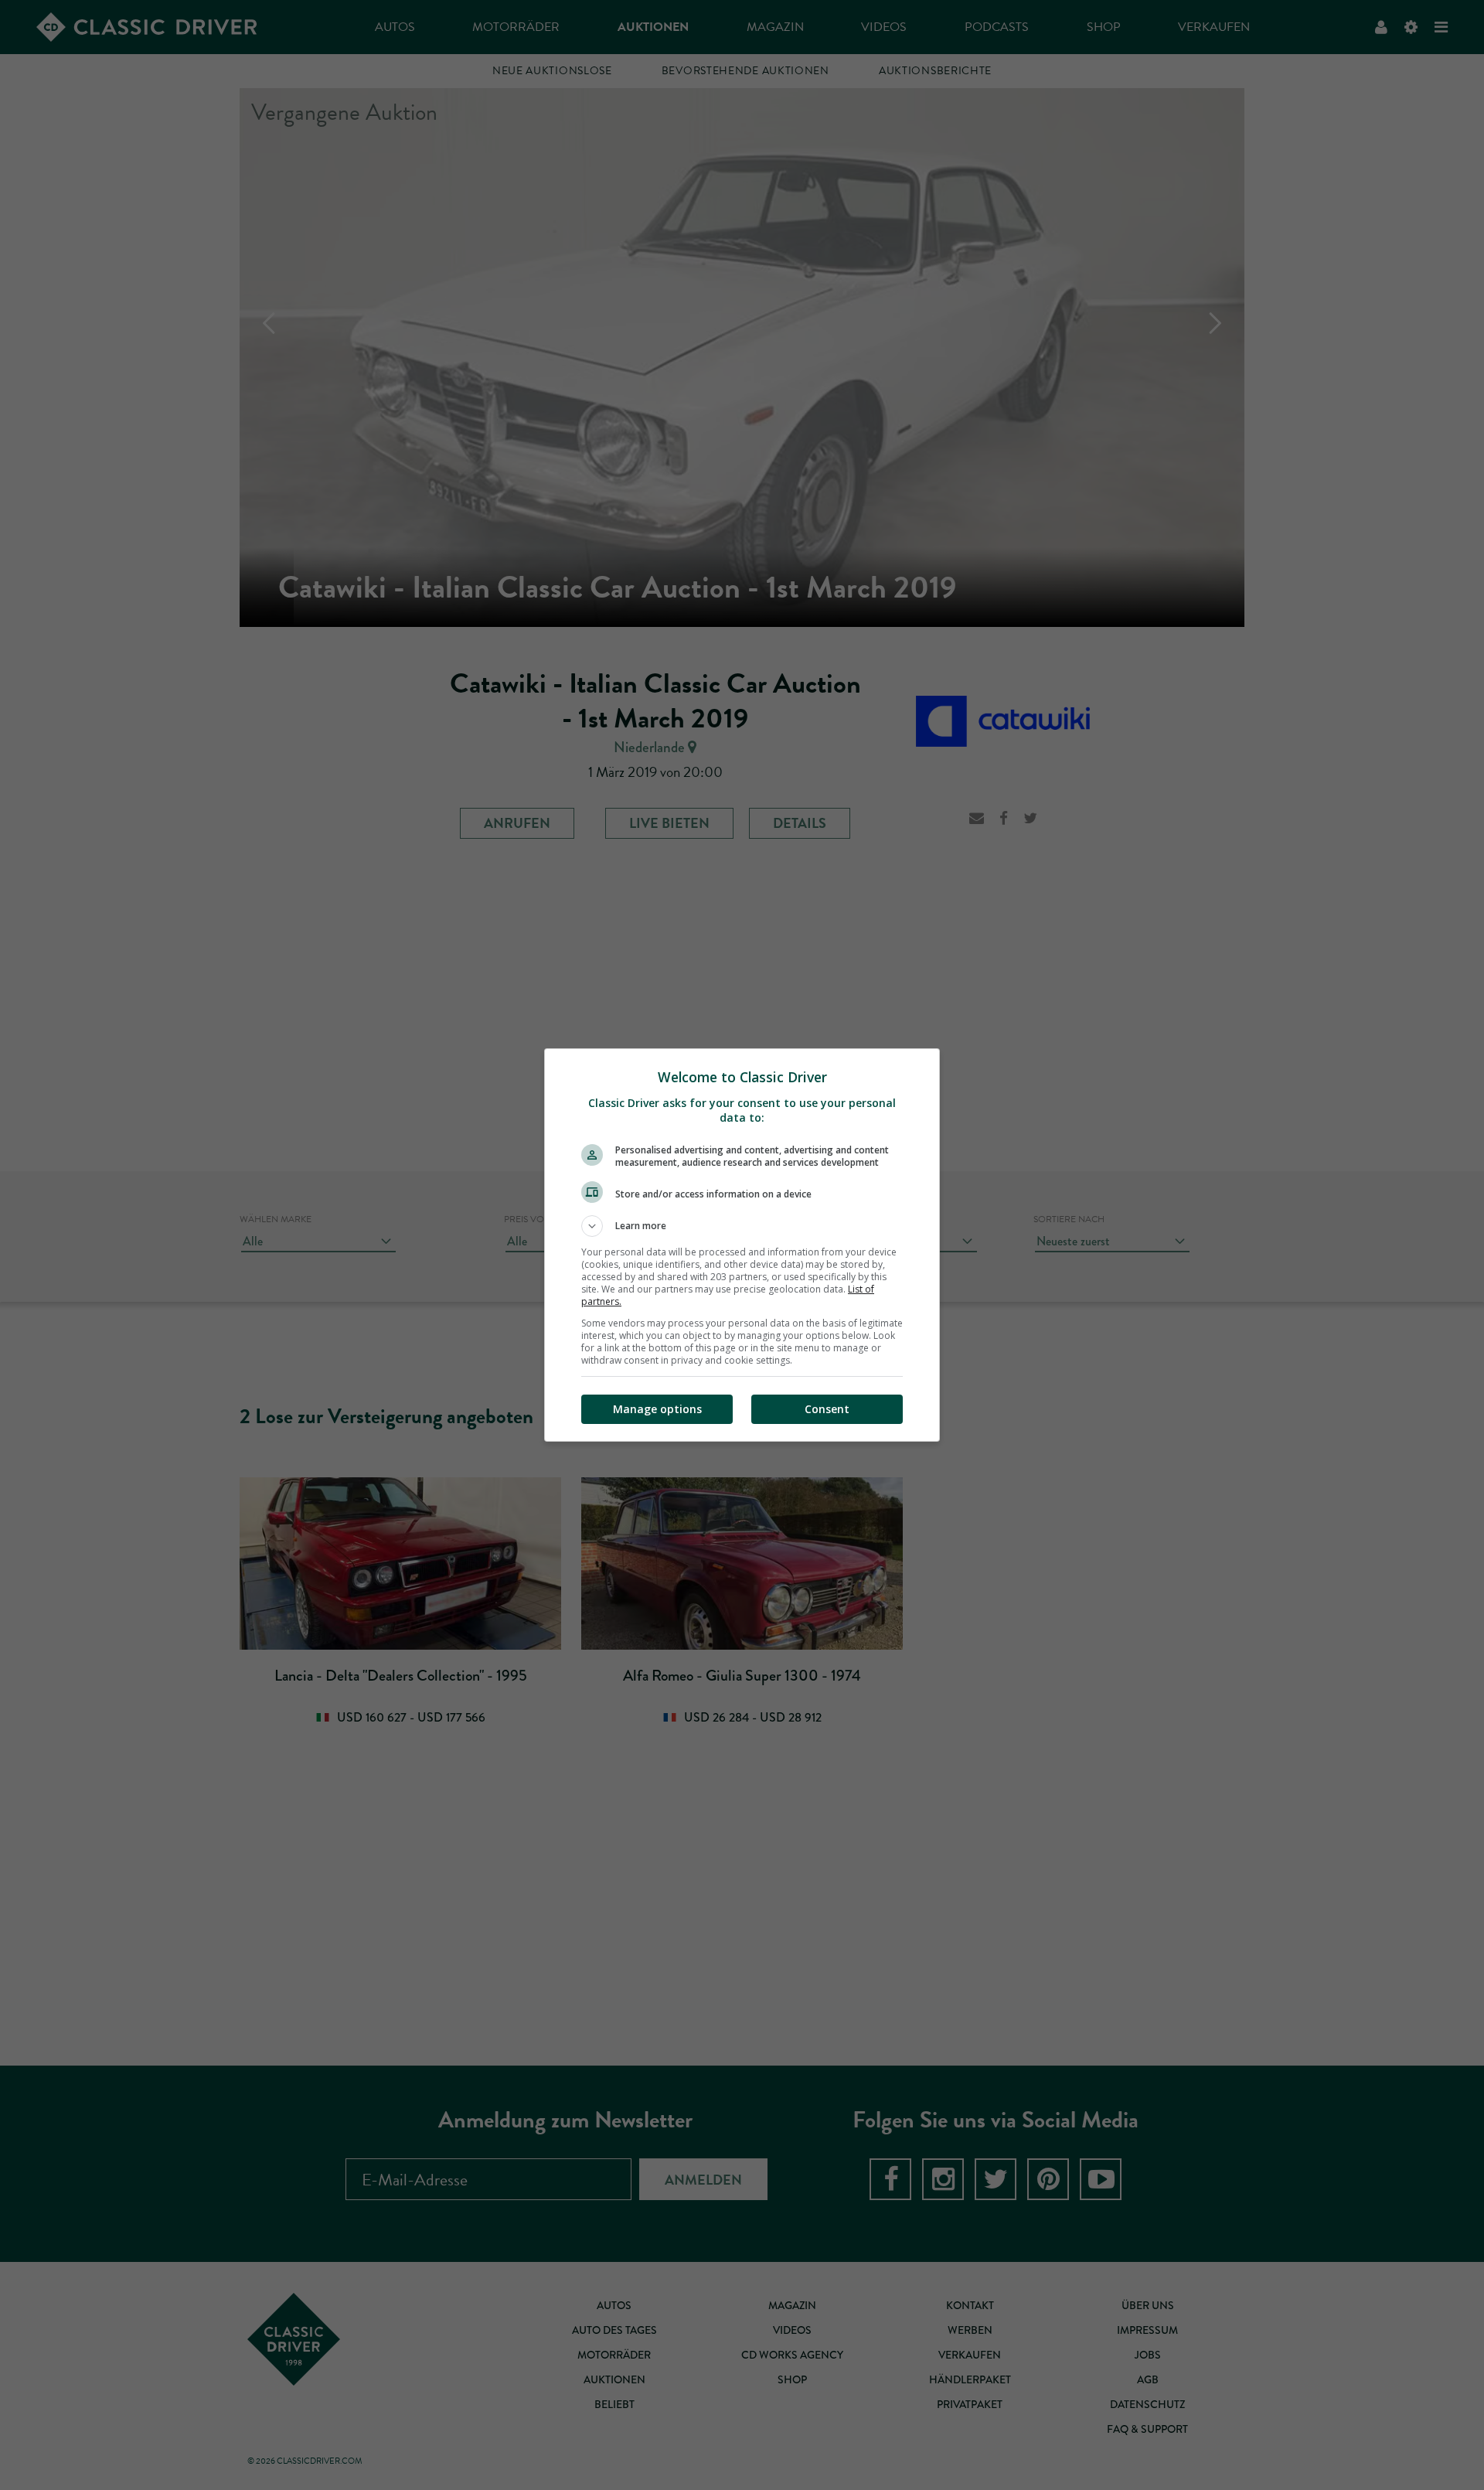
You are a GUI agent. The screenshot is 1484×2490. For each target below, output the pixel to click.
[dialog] (742, 1245)
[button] (742, 1226)
